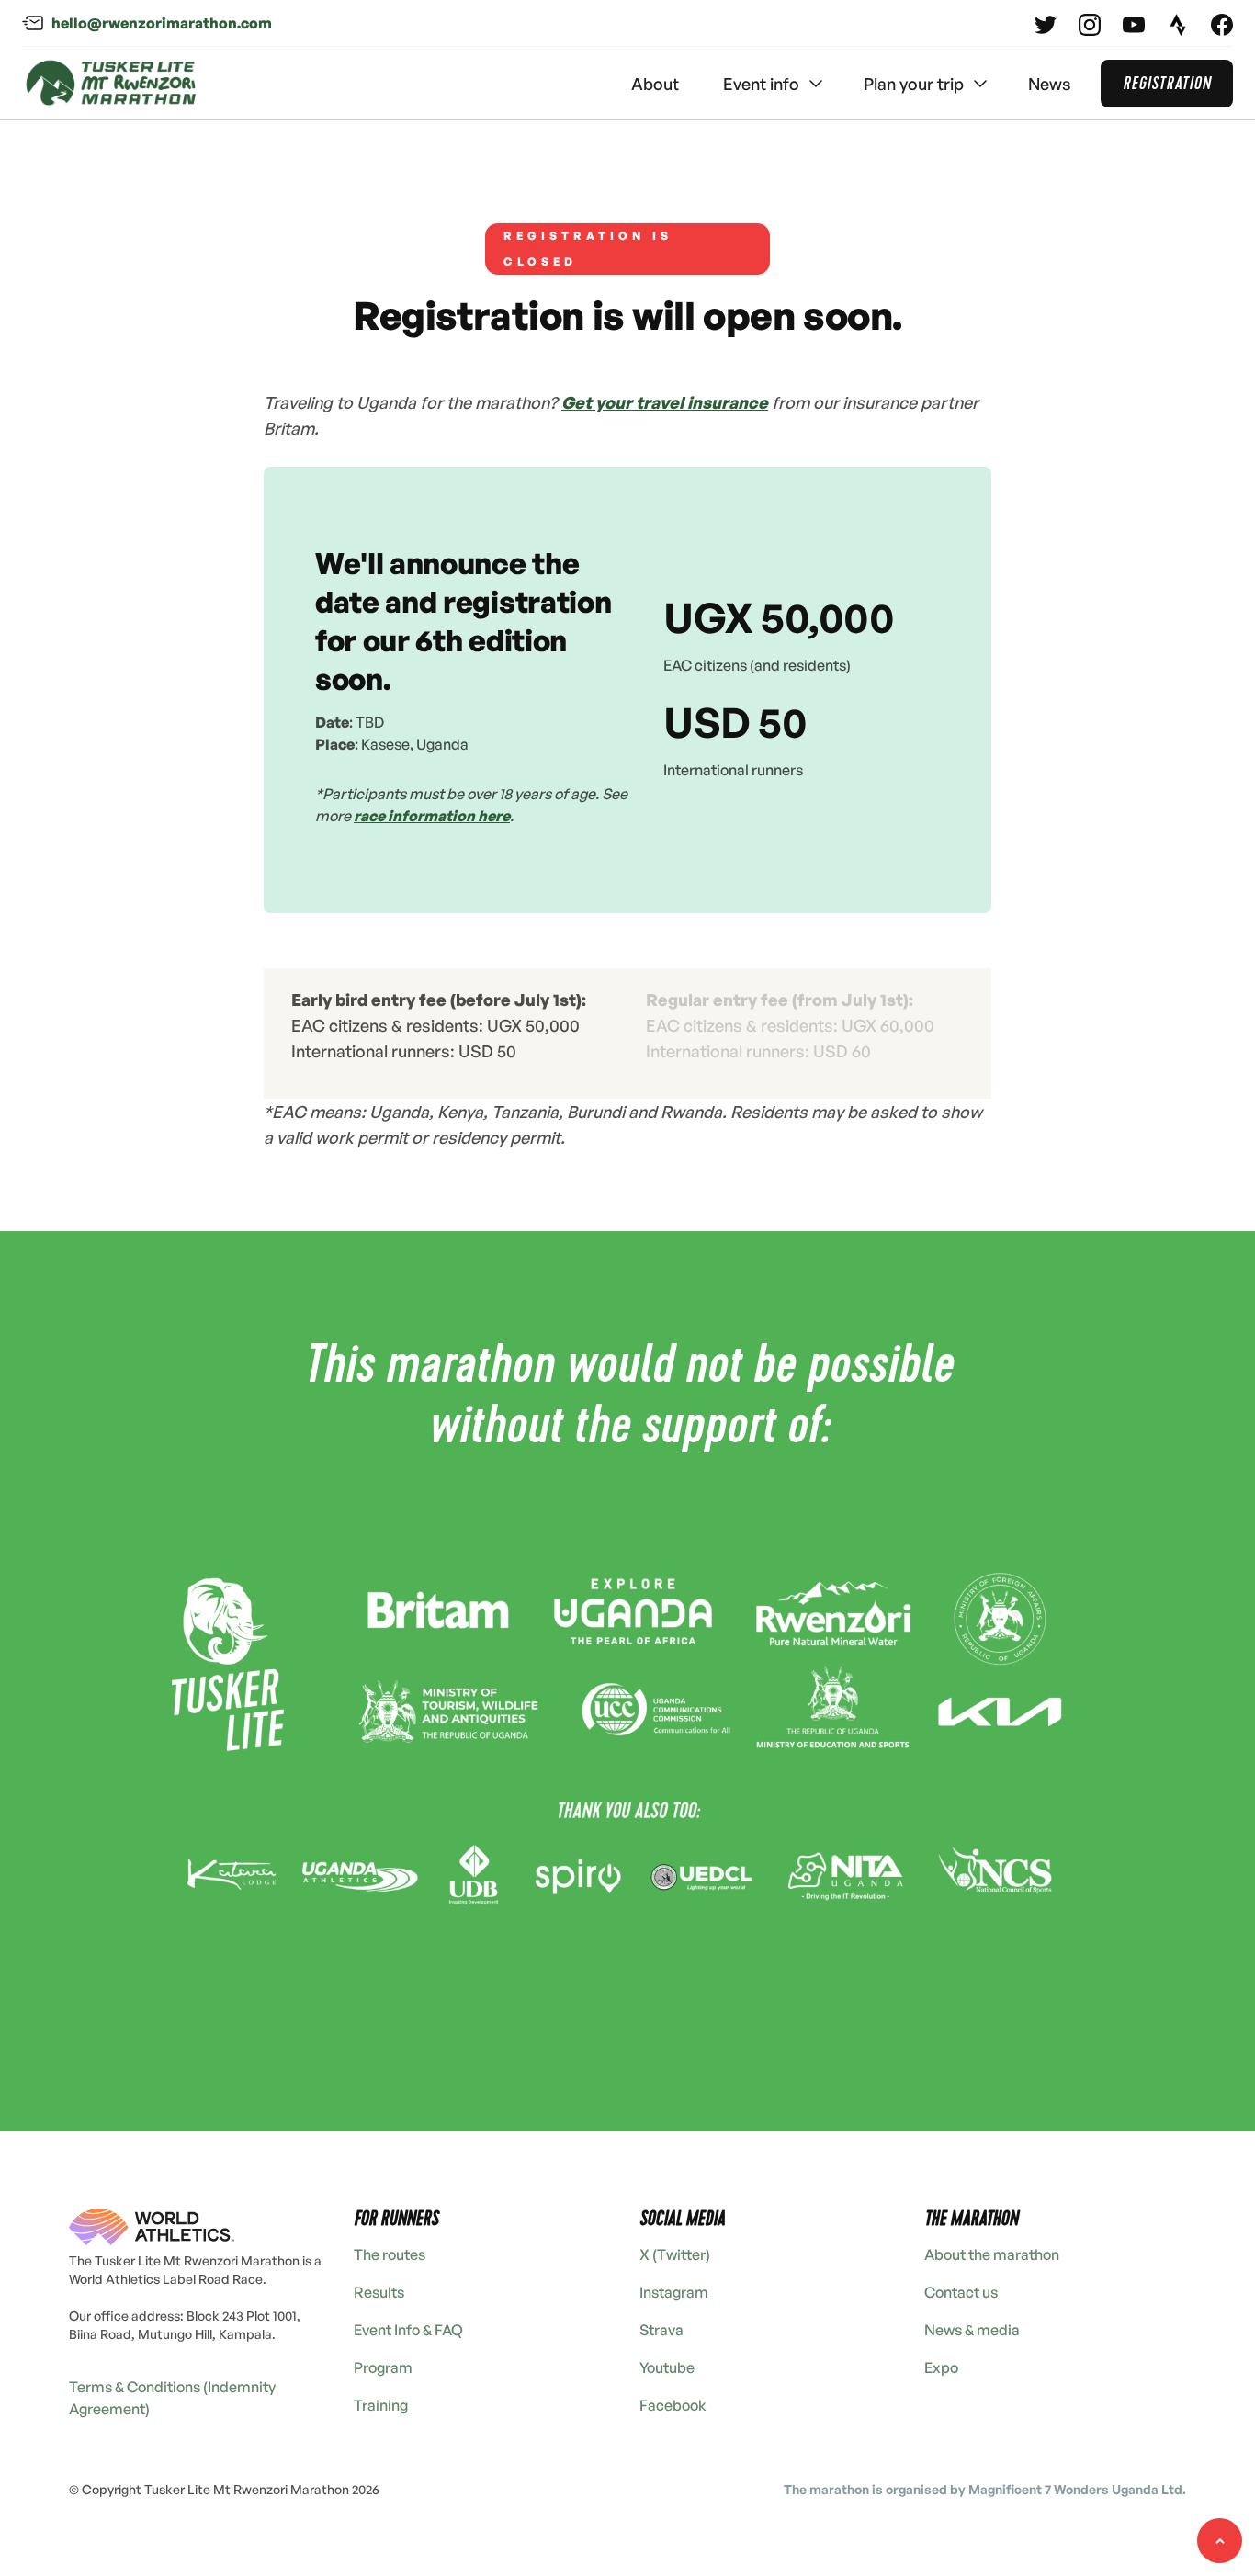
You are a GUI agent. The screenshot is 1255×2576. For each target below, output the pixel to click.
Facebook (673, 2405)
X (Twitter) (675, 2254)
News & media (972, 2330)
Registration (1167, 83)
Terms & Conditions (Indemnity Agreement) (172, 2398)
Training (381, 2405)
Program (383, 2367)
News (1050, 84)
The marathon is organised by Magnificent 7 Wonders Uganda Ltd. (985, 2489)
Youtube (667, 2367)
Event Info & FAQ (408, 2330)
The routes (390, 2254)
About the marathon (992, 2254)
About (655, 84)
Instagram (674, 2292)
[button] (771, 84)
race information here (432, 816)
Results (379, 2292)
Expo (941, 2367)
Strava (661, 2330)
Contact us (961, 2292)
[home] (111, 84)
